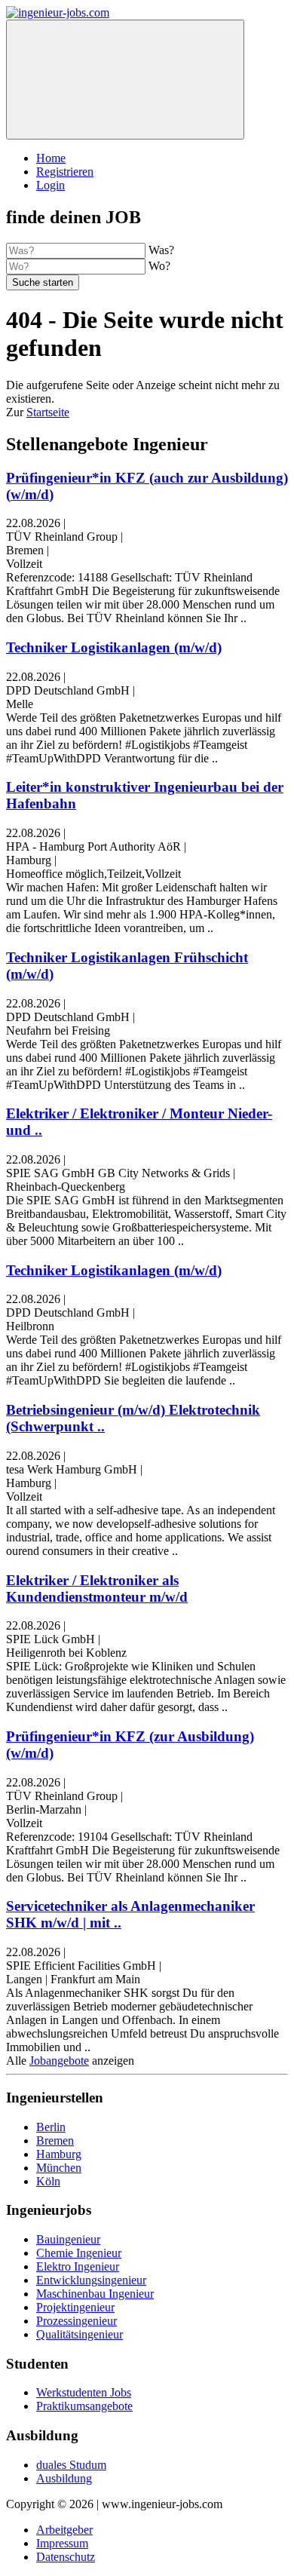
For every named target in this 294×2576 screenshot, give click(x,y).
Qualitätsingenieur (80, 2334)
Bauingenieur (68, 2239)
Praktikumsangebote (84, 2406)
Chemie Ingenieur (79, 2253)
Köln (48, 2181)
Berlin (51, 2127)
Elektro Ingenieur (78, 2266)
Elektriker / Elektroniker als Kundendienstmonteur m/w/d (97, 1589)
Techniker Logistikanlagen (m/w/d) (114, 647)
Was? (161, 250)
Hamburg (59, 2154)
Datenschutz (66, 2557)
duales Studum (71, 2465)
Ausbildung (64, 2478)
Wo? (159, 266)
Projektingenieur (75, 2307)
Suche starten (43, 282)
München (59, 2168)
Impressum (62, 2543)
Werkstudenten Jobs (84, 2392)
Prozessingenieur (77, 2321)
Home (51, 158)
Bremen (55, 2141)
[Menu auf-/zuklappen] (125, 80)
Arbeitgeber (64, 2530)
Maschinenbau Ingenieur (95, 2294)
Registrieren (65, 172)
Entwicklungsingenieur (91, 2280)
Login (51, 185)
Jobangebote (59, 2061)
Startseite (48, 412)
